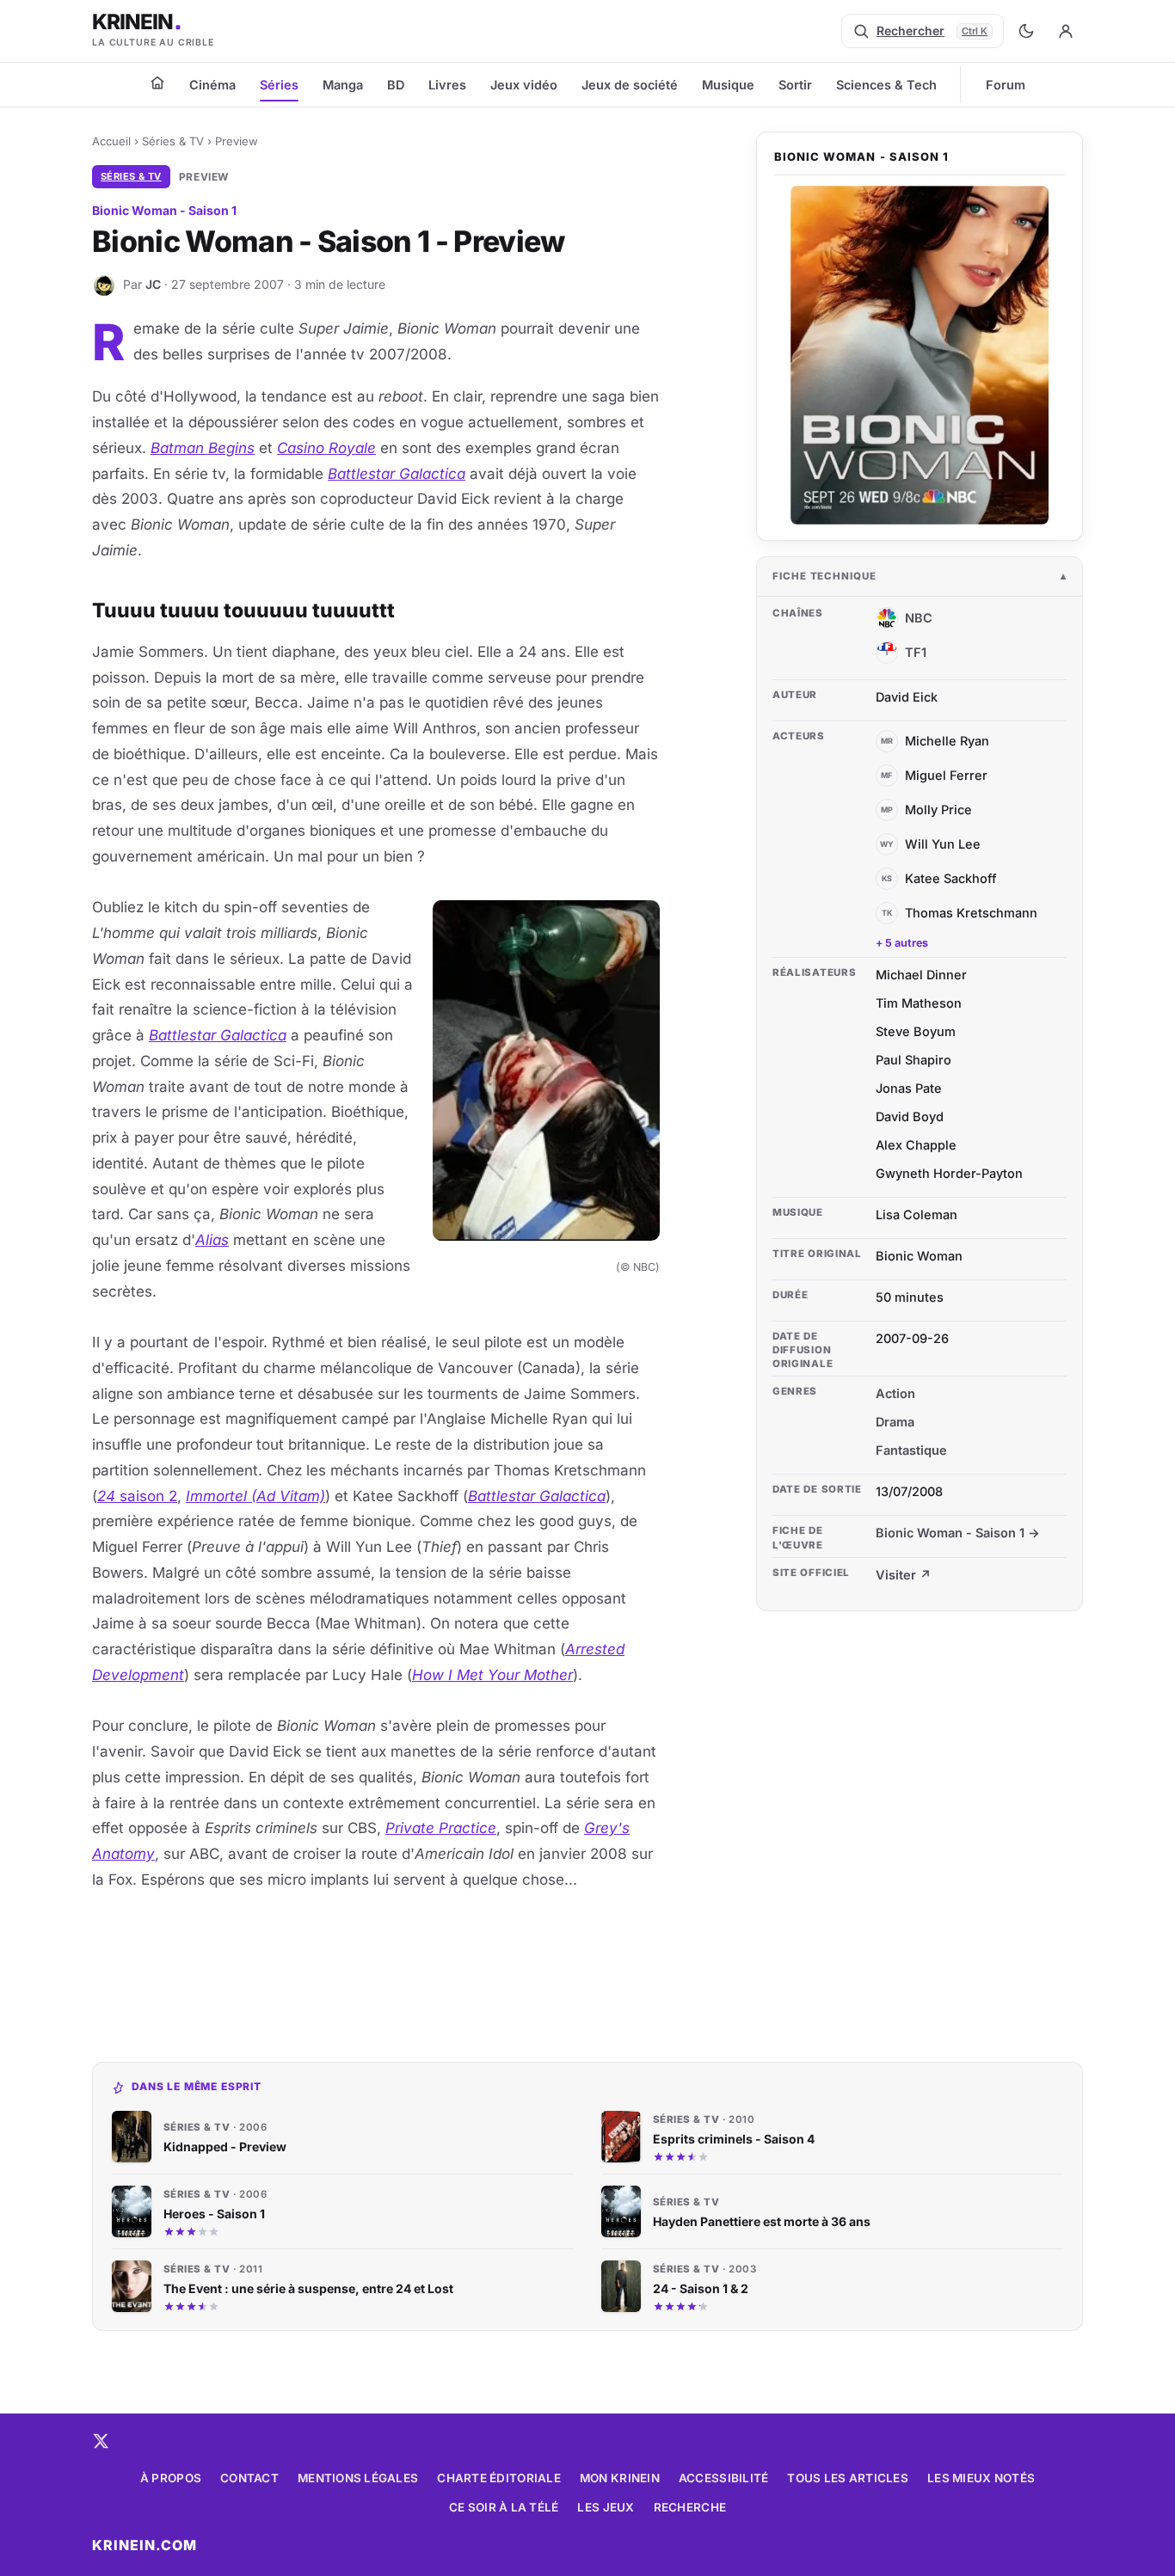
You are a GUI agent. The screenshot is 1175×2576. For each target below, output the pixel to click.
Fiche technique (824, 576)
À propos (171, 2478)
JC (153, 284)
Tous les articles (848, 2478)
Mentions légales (358, 2478)
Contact (249, 2478)
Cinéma (212, 85)
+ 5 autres (902, 943)
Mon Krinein (620, 2478)
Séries (279, 85)
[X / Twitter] (101, 2441)
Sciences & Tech (886, 85)
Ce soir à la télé (504, 2507)
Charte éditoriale (499, 2478)
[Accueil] (157, 83)
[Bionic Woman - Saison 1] (920, 356)
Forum (1006, 85)
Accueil (111, 141)
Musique (728, 85)
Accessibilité (724, 2478)
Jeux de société (630, 85)
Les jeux (606, 2507)
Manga (343, 85)
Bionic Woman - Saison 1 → (958, 1533)
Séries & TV (173, 141)
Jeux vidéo (524, 85)
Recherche (690, 2507)
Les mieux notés (981, 2478)
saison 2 (137, 1496)
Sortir (795, 85)
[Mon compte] (1066, 31)
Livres (447, 85)
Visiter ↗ (904, 1575)
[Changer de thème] (1026, 31)
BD (396, 85)
